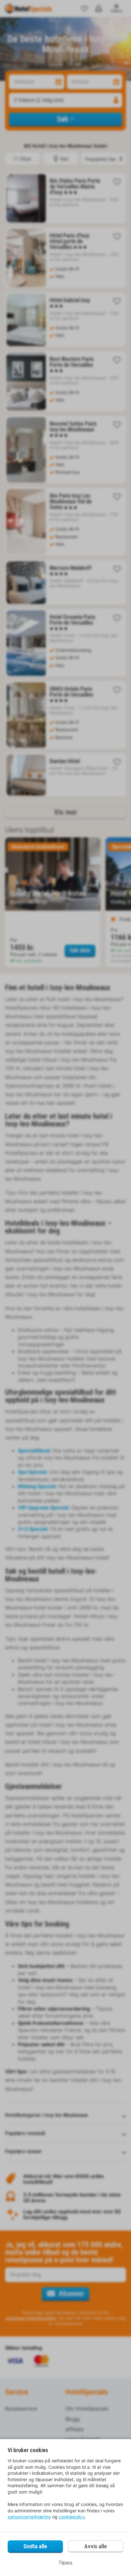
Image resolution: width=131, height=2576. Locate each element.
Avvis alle (96, 2546)
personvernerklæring (29, 2517)
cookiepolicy (72, 2517)
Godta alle (35, 2546)
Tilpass (65, 2563)
